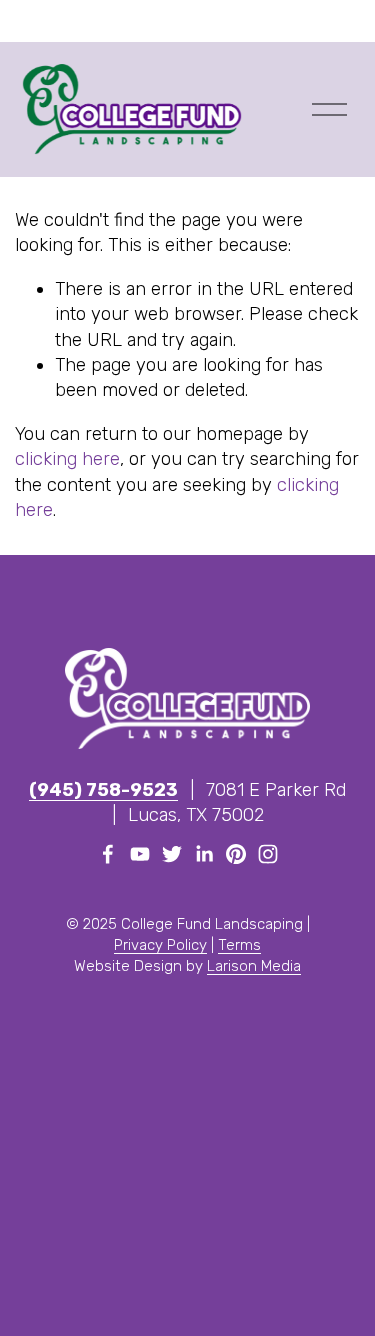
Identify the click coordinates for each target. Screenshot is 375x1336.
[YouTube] (140, 854)
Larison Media (254, 966)
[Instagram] (268, 854)
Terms (239, 945)
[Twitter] (172, 854)
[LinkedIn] (204, 854)
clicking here (67, 459)
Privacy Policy (160, 945)
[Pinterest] (236, 854)
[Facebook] (108, 854)
